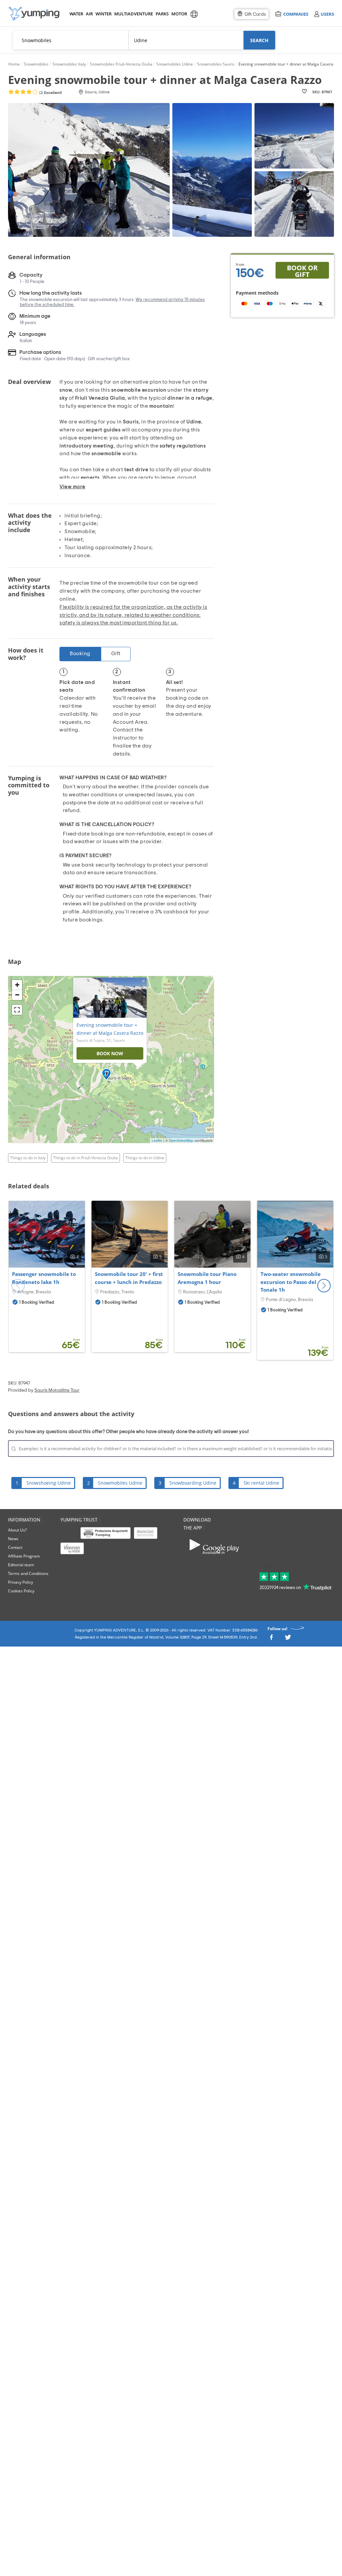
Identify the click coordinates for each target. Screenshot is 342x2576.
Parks (162, 14)
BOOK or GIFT (302, 271)
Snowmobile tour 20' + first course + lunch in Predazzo (129, 1278)
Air (89, 14)
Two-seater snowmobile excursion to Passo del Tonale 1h (291, 1282)
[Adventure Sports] (34, 14)
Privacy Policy (21, 1582)
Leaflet (157, 1141)
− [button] (17, 995)
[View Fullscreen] (17, 1010)
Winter (103, 14)
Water (76, 14)
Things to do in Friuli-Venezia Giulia (85, 1158)
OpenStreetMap (181, 1141)
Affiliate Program (24, 1556)
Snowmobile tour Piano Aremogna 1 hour (207, 1278)
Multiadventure (132, 14)
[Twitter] (288, 1639)
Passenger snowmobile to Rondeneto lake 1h (44, 1278)
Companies (296, 14)
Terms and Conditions (28, 1573)
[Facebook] (271, 1639)
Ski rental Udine (261, 1483)
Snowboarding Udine (193, 1483)
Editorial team (21, 1565)
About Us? (17, 1530)
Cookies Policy (21, 1591)
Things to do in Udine (145, 1158)
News (13, 1539)
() (50, 93)
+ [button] (17, 985)
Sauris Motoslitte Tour (57, 1390)
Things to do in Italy (28, 1158)
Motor (179, 14)
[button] (324, 1286)
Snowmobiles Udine (120, 1483)
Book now (110, 1053)
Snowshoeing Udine (49, 1483)
